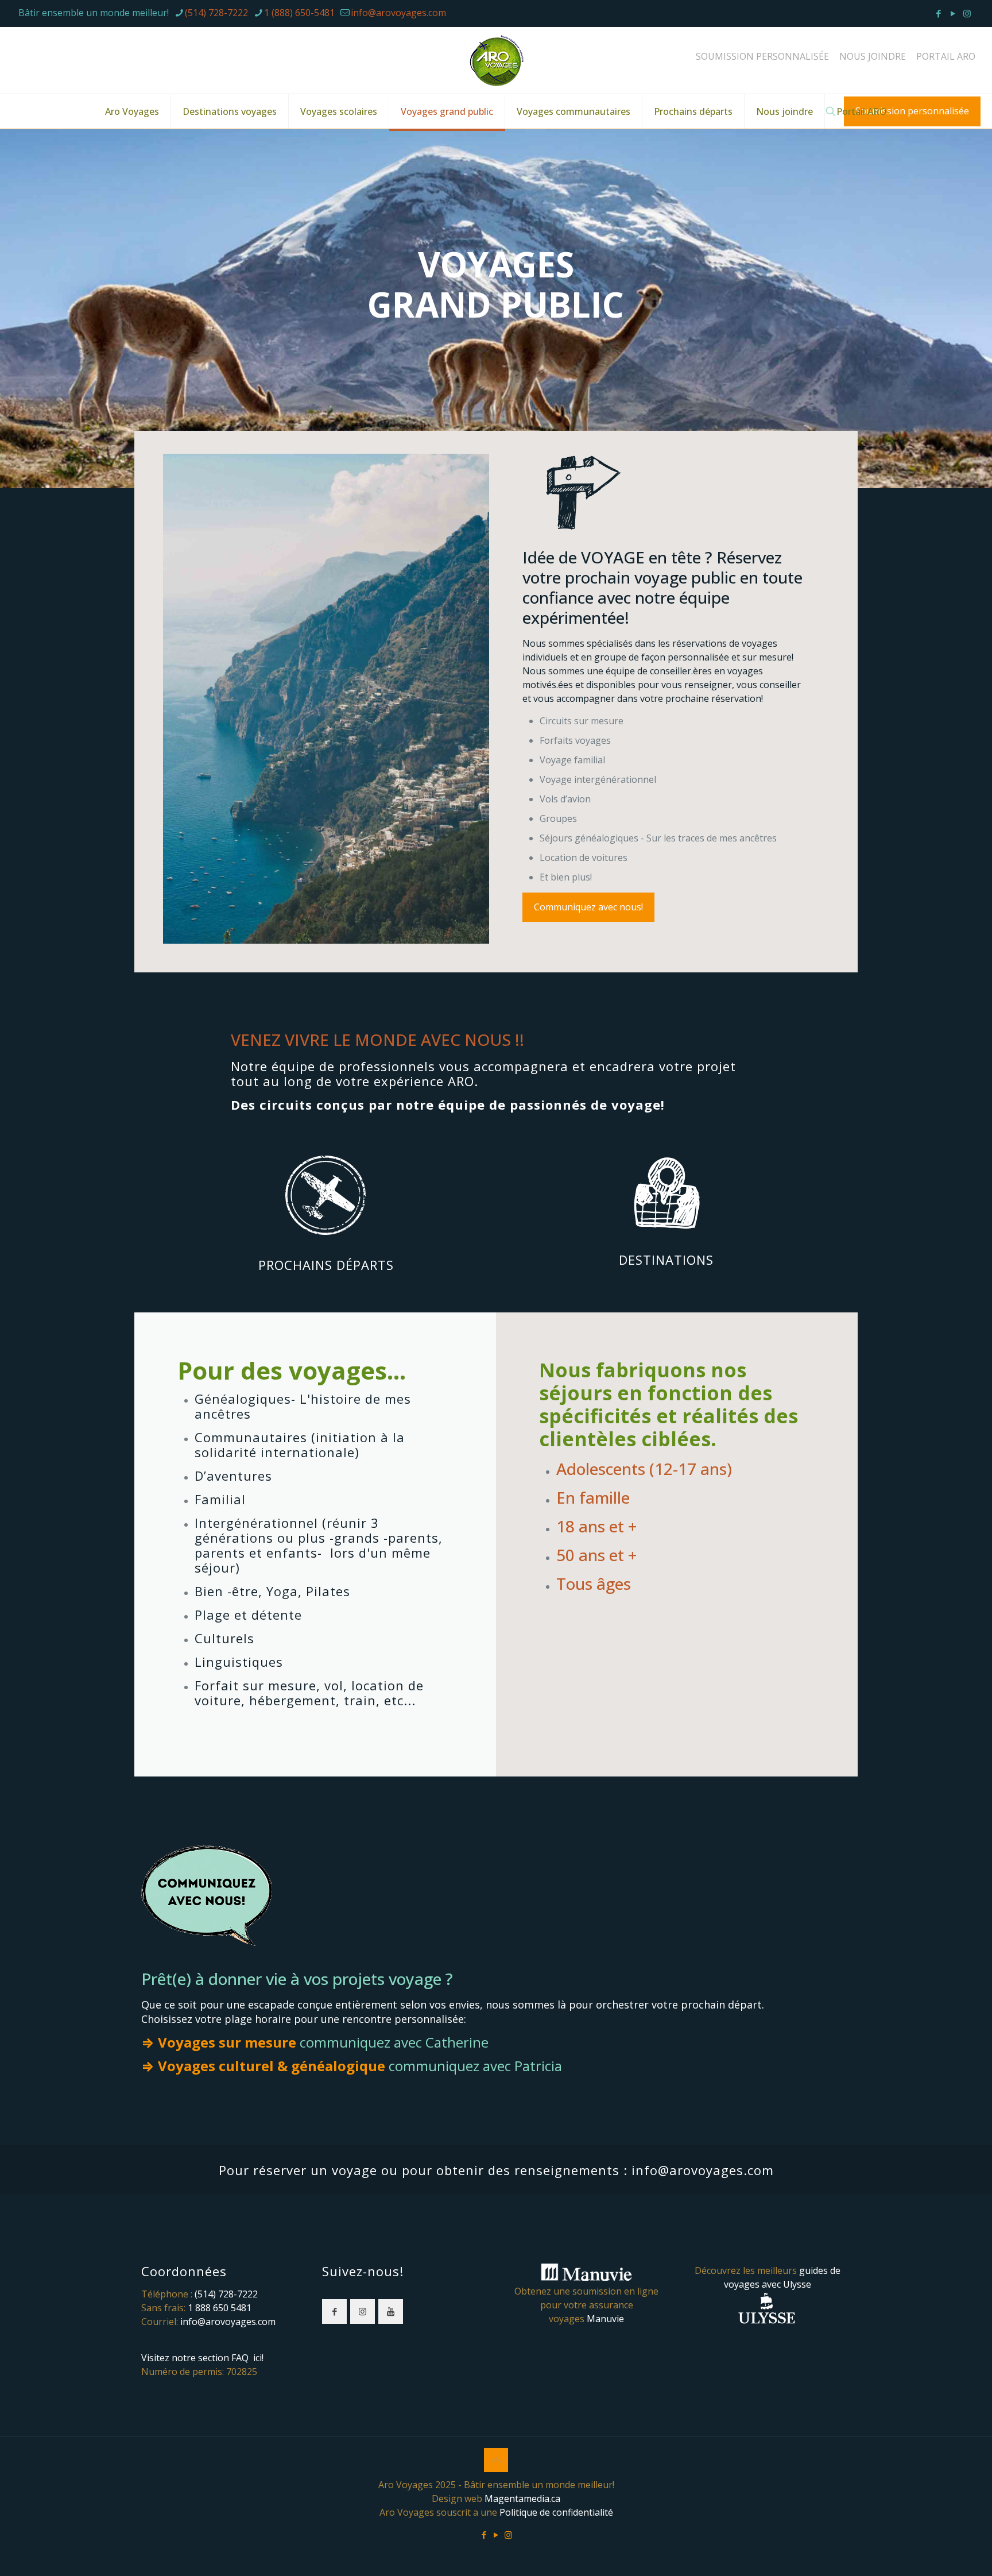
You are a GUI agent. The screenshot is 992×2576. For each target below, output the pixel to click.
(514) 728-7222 (216, 13)
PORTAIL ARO (946, 56)
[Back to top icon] (496, 2460)
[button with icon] (334, 2312)
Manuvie (605, 2319)
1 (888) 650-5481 (299, 13)
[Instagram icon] (967, 13)
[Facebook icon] (938, 13)
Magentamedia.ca (522, 2498)
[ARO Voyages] (496, 60)
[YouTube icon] (953, 13)
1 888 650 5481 (220, 2308)
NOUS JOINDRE (873, 56)
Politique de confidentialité (556, 2512)
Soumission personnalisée (912, 111)
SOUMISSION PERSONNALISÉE (762, 56)
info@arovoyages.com (398, 13)
